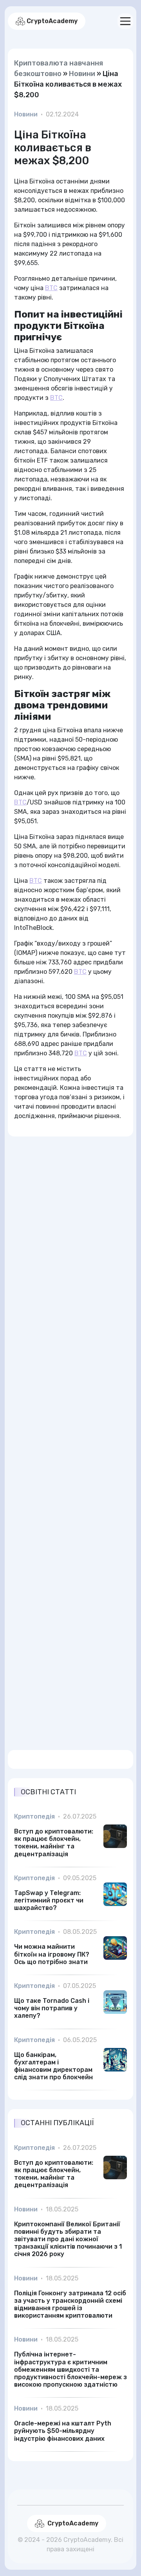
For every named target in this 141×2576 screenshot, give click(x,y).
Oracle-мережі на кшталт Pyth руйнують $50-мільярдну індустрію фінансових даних (63, 2431)
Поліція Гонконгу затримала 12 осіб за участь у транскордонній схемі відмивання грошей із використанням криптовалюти (70, 2305)
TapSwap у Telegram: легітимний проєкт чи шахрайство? (49, 1900)
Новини (82, 74)
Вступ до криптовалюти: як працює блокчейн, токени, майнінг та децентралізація (54, 1843)
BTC (51, 288)
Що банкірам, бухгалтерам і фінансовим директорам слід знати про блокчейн (53, 2066)
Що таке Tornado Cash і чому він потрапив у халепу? (52, 2008)
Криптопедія (34, 1816)
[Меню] (125, 21)
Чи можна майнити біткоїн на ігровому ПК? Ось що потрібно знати (52, 1954)
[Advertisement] (70, 1439)
